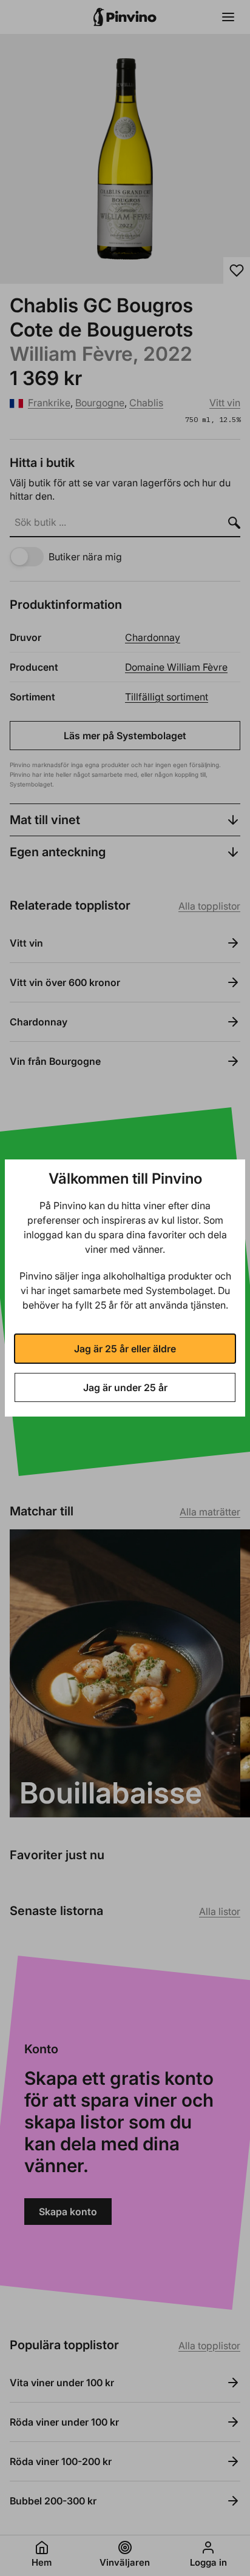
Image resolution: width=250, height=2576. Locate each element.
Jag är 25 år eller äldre (125, 1349)
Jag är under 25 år (125, 1387)
